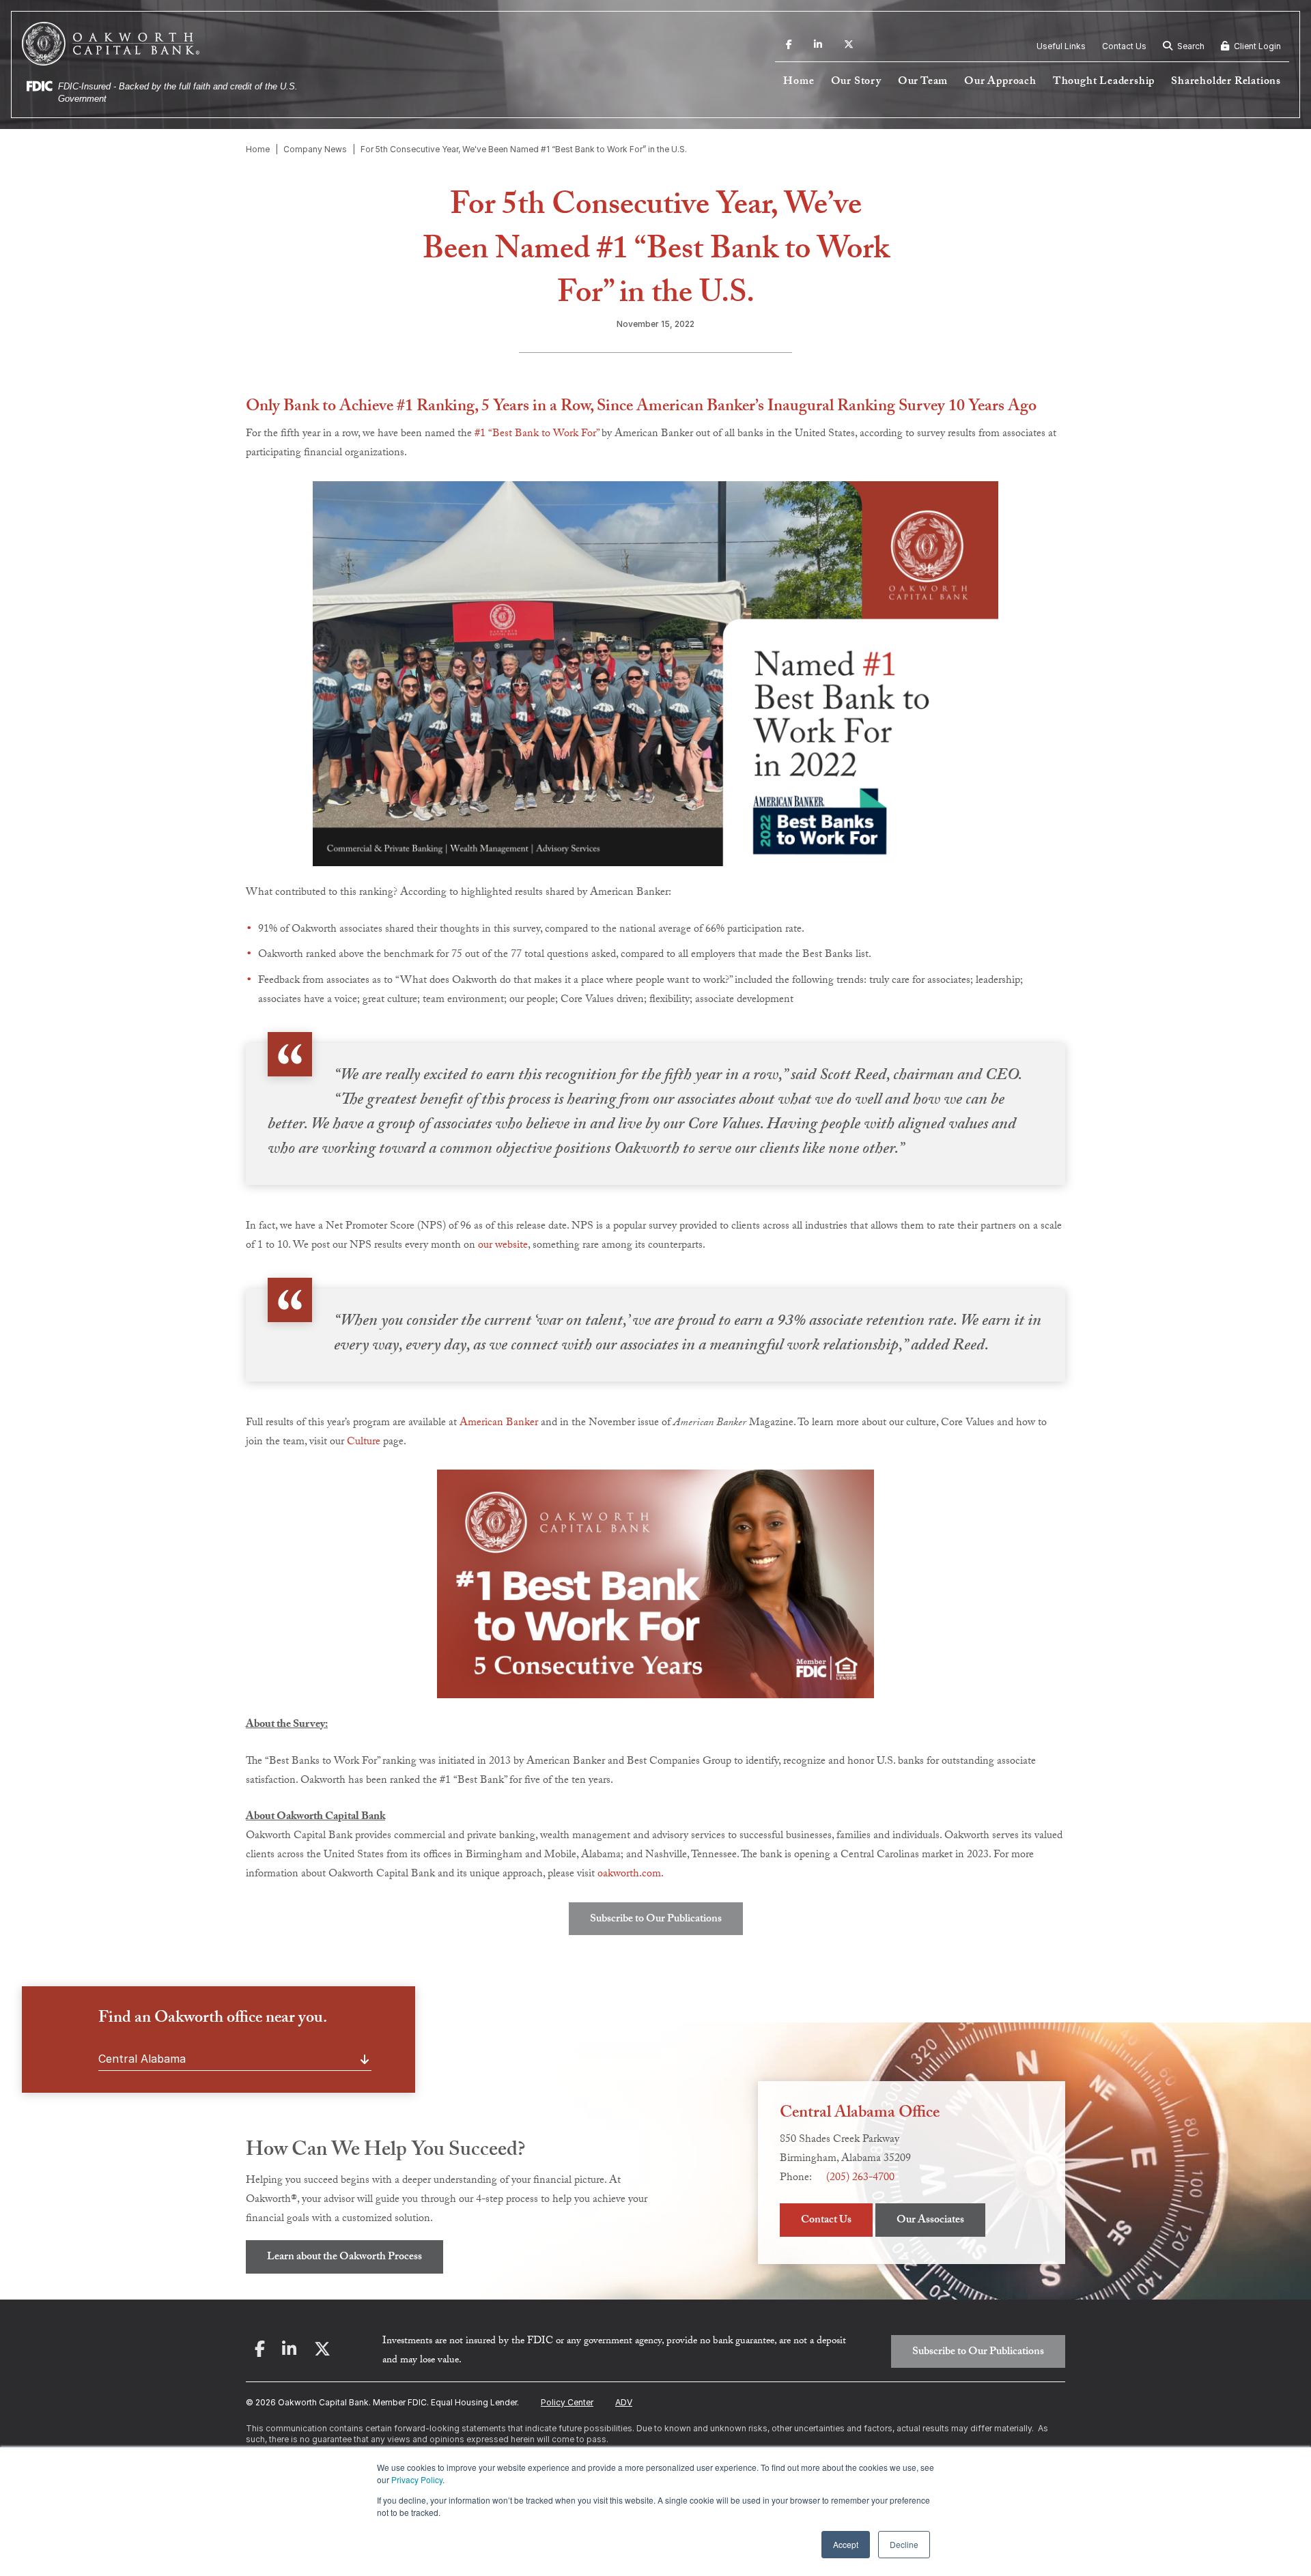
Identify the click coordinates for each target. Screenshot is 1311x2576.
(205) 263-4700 (860, 2178)
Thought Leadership (1104, 82)
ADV (624, 2402)
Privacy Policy (417, 2479)
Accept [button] (846, 2544)
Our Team (923, 82)
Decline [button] (904, 2544)
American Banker (499, 1423)
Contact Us (1124, 46)
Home (799, 82)
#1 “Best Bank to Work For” (537, 434)
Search (1190, 46)
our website (503, 1246)
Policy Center (567, 2402)
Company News (315, 149)
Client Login (1256, 46)
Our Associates (930, 2221)
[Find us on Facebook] (789, 46)
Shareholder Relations (1226, 82)
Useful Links (1061, 46)
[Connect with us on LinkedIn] (818, 46)
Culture (362, 1443)
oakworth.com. (631, 1875)
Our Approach (1000, 82)
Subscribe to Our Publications (656, 1920)
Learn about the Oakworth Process (344, 2258)
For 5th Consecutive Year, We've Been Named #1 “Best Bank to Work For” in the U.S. (524, 149)
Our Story (856, 82)
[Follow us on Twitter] (849, 46)
